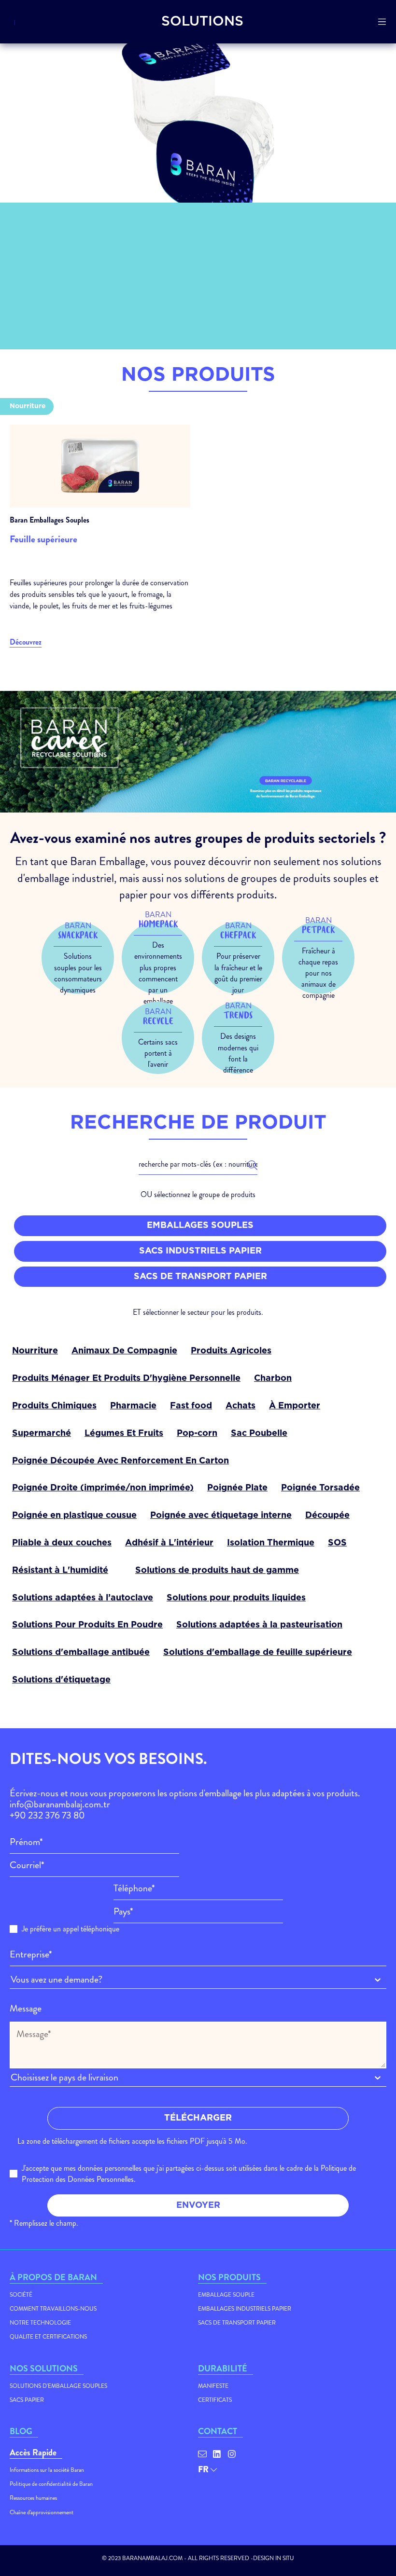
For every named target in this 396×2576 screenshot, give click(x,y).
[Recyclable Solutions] (126, 1566)
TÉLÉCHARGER (198, 2118)
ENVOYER (198, 2205)
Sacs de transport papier (200, 1277)
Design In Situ (274, 2558)
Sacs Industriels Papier (200, 1251)
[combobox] (12, 1979)
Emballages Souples (200, 1226)
